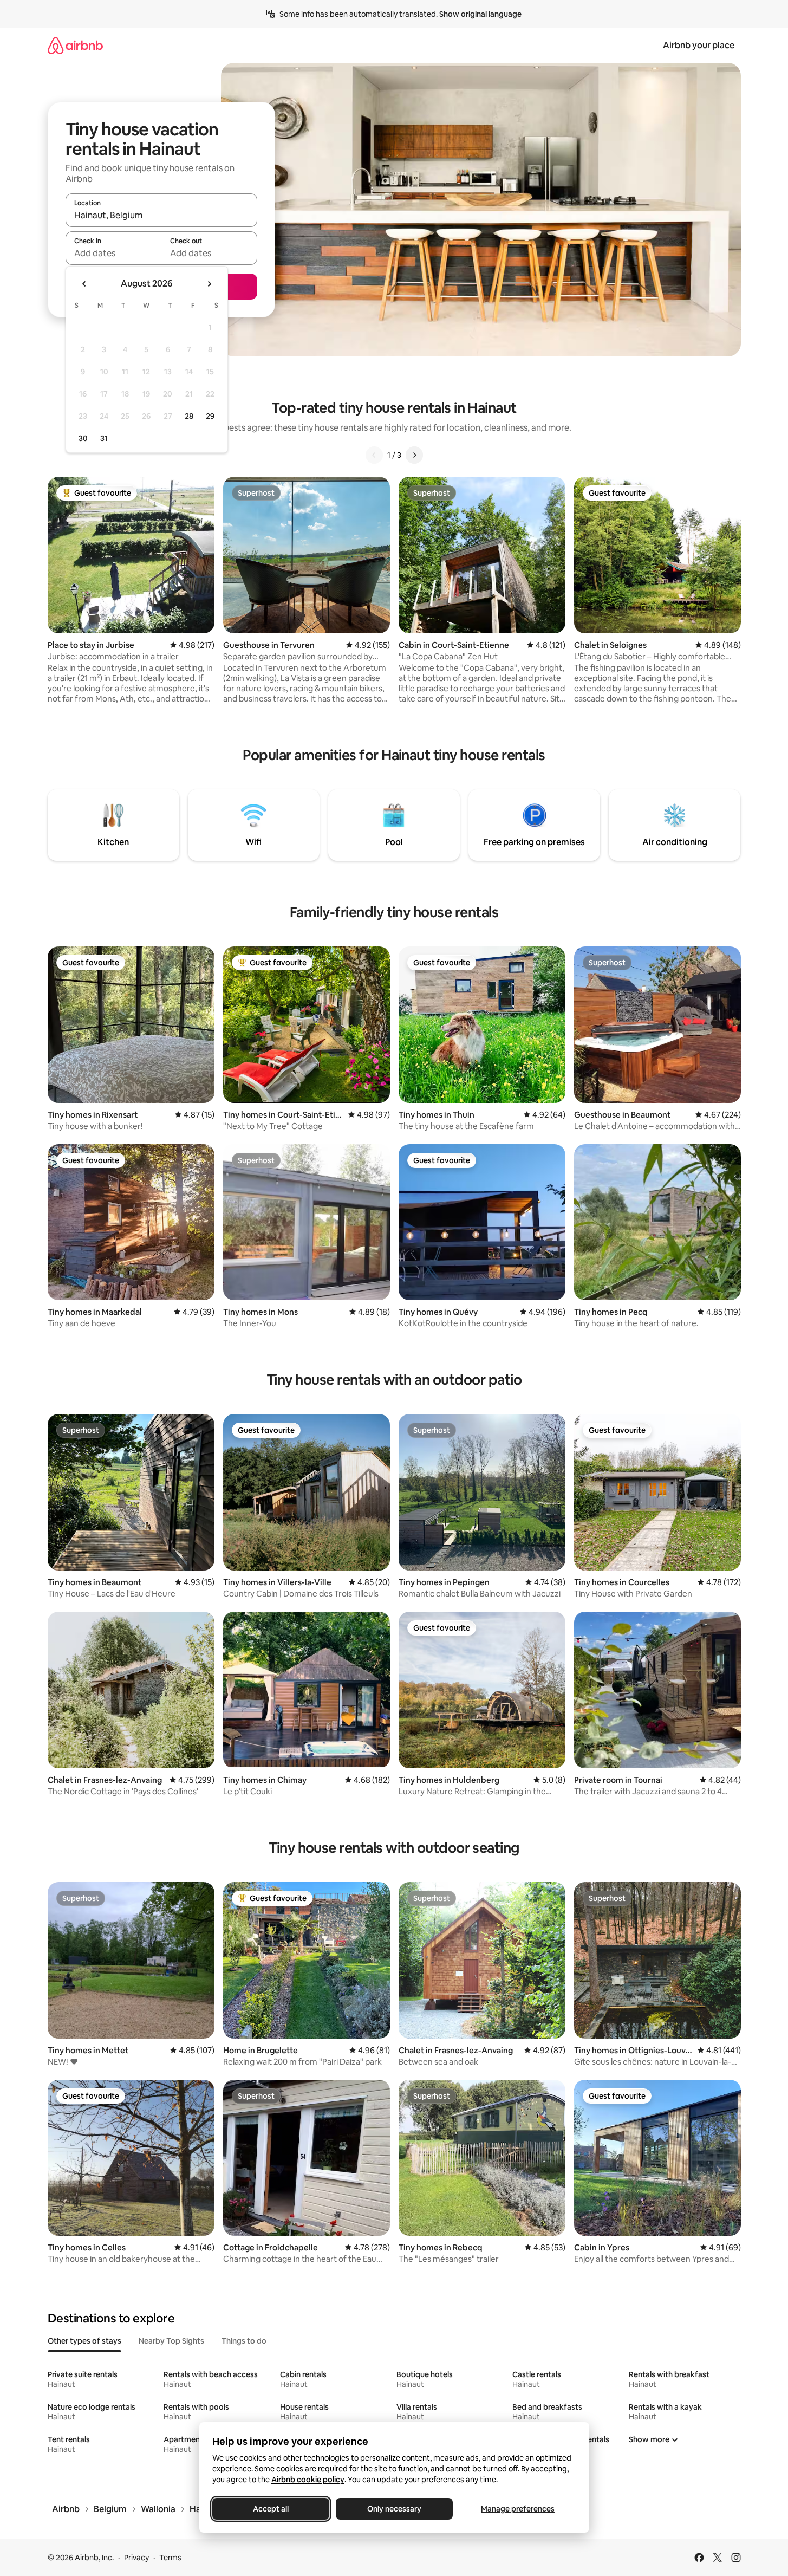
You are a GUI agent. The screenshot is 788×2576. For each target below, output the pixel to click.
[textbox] (113, 253)
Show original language (480, 14)
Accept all (271, 2509)
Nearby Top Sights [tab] (171, 2341)
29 (210, 416)
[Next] (414, 455)
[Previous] (374, 455)
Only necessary (394, 2509)
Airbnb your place (699, 45)
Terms (170, 2558)
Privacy (136, 2558)
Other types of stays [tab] (84, 2341)
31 (104, 438)
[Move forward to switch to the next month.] (209, 284)
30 (83, 438)
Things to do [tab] (244, 2341)
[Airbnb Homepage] (75, 45)
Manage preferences (518, 2509)
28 (189, 416)
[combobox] (161, 215)
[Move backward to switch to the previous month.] (84, 284)
